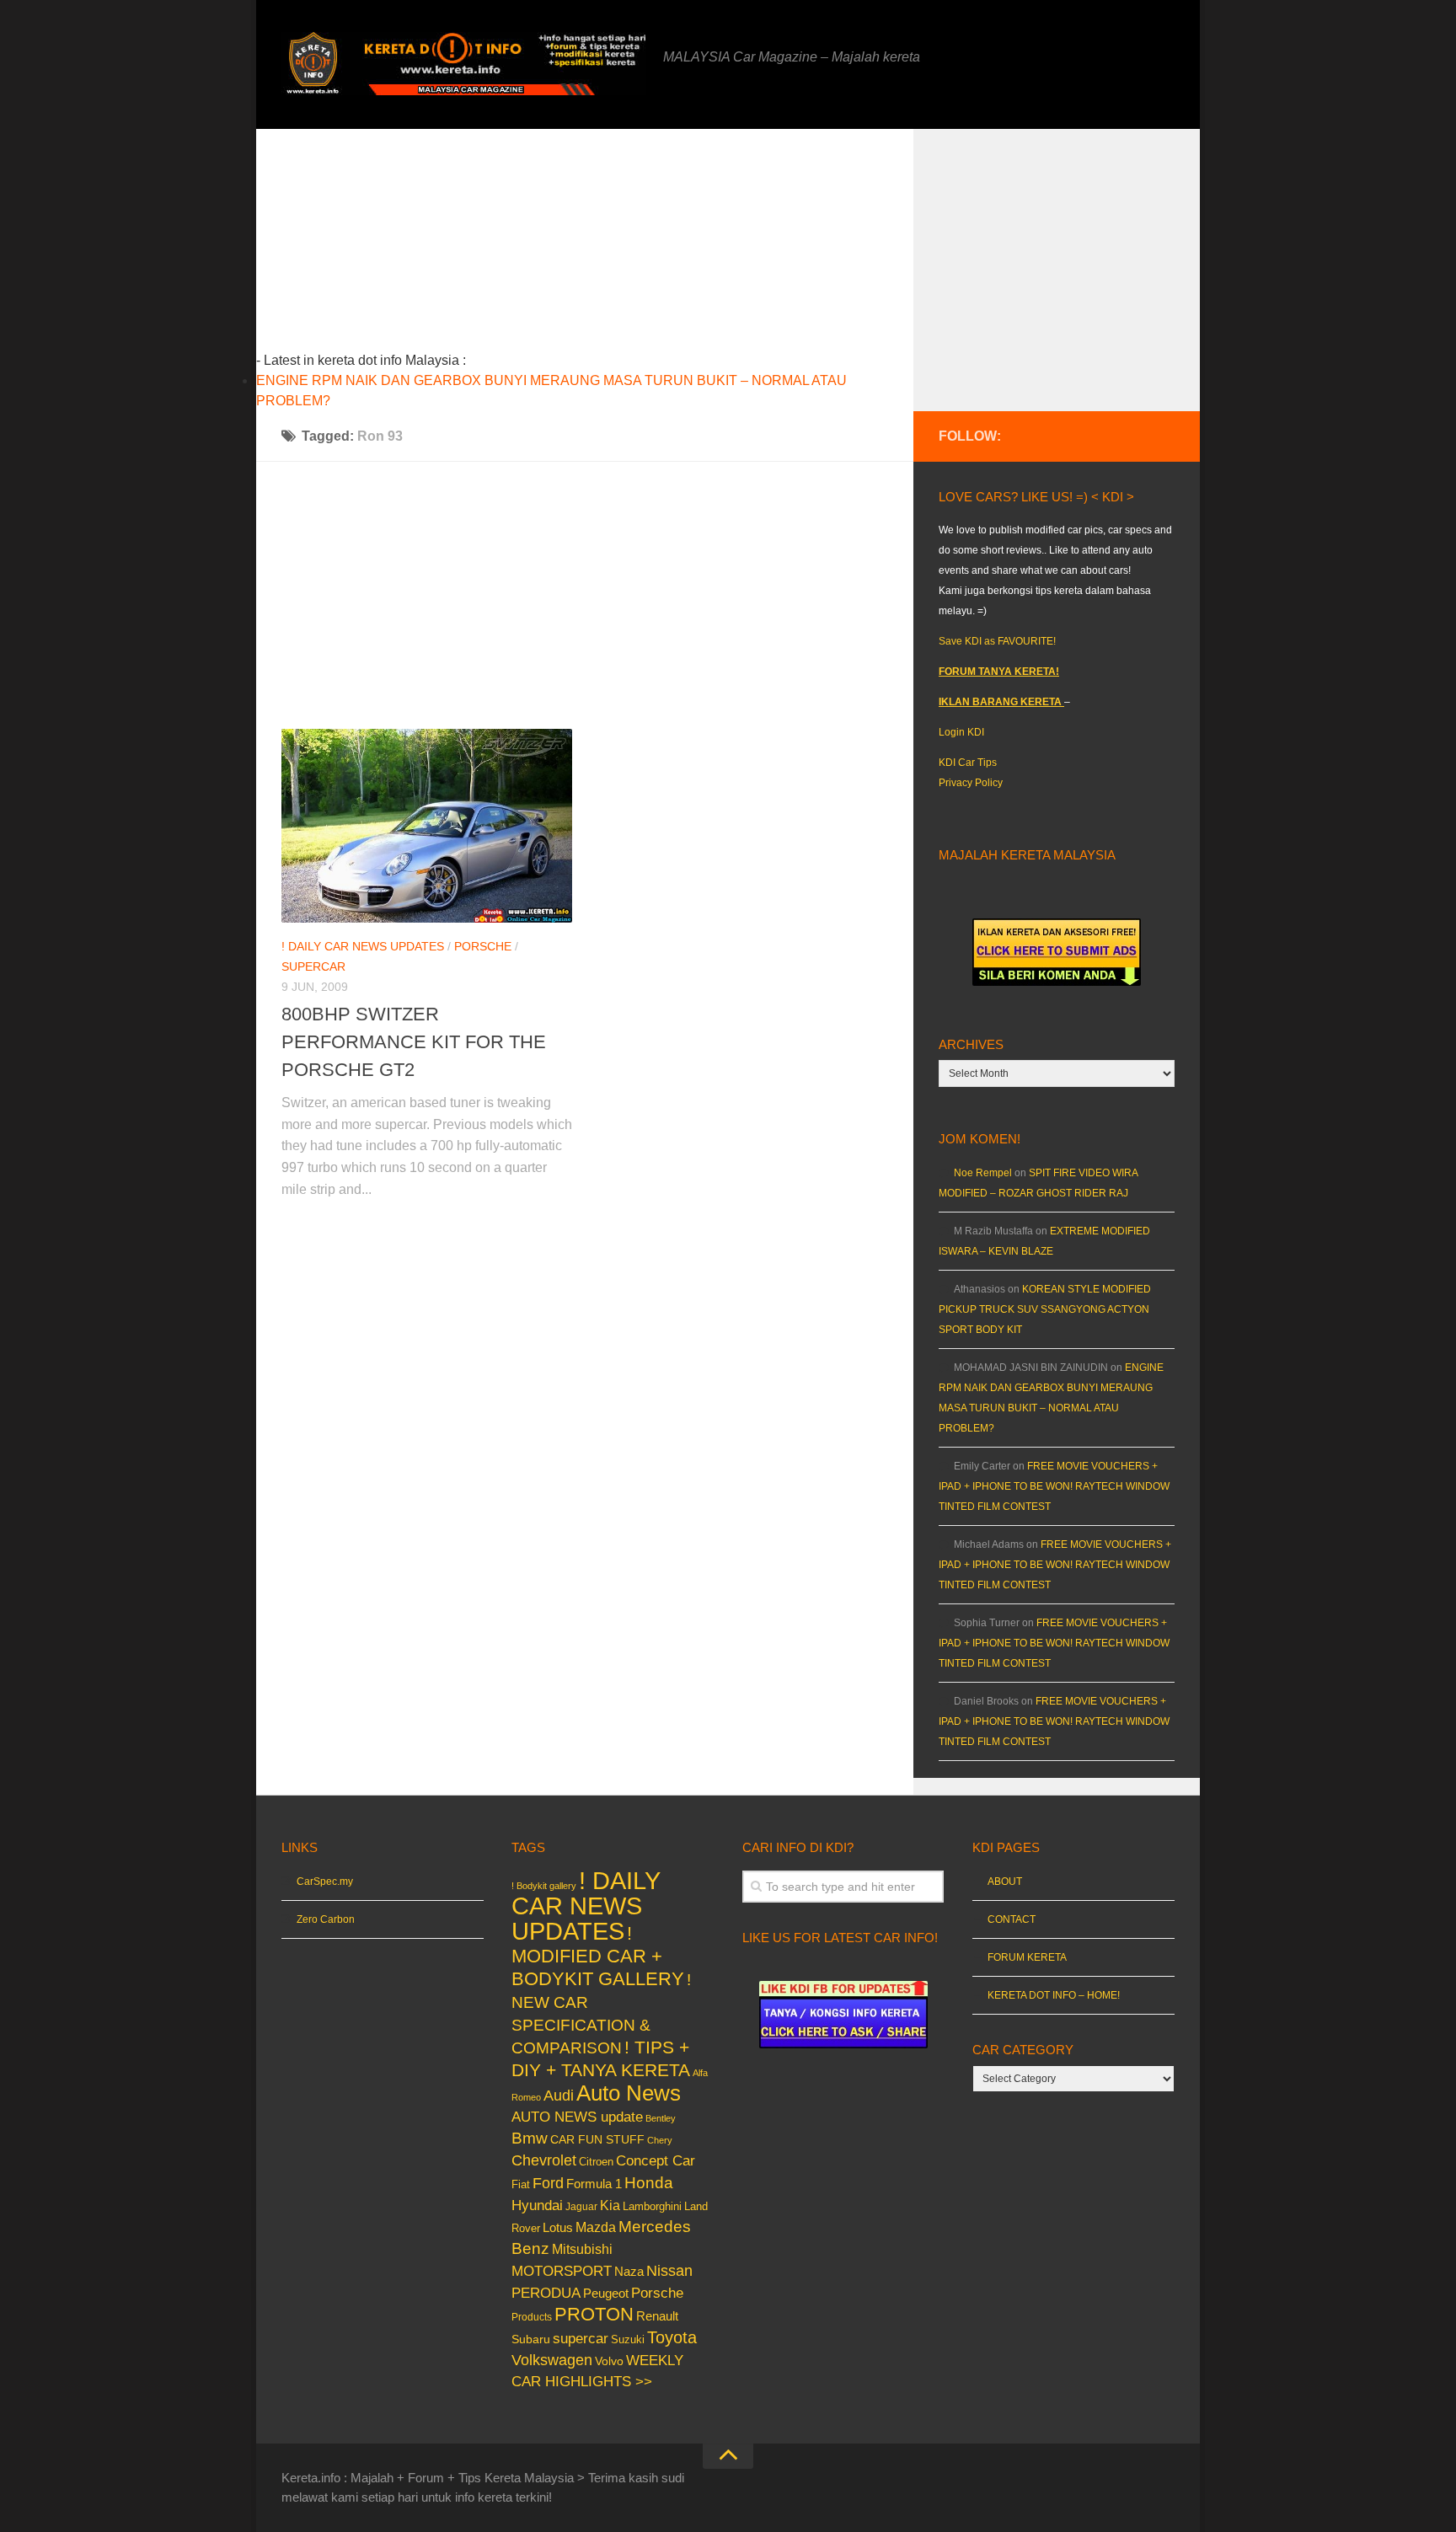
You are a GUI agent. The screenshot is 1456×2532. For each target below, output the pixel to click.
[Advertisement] (611, 247)
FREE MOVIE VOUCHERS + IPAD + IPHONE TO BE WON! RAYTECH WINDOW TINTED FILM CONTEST (1054, 1486)
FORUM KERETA (1027, 1957)
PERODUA (546, 2293)
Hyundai (537, 2205)
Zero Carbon (326, 1919)
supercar (313, 966)
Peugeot (606, 2293)
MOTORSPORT (562, 2271)
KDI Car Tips (968, 763)
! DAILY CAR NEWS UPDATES (363, 946)
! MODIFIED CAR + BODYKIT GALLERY (598, 1956)
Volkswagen (552, 2360)
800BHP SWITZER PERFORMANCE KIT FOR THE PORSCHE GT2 (414, 1042)
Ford (548, 2183)
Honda (649, 2182)
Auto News (629, 2093)
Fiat (521, 2184)
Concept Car (656, 2160)
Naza (629, 2272)
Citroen (596, 2162)
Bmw (530, 2138)
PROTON (594, 2314)
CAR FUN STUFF (597, 2139)
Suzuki (628, 2339)
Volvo (609, 2361)
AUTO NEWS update (577, 2117)
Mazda (596, 2227)
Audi (559, 2096)
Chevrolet (544, 2160)
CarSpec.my (325, 1882)
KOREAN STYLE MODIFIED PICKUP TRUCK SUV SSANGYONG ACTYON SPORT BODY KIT (1045, 1309)
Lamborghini (652, 2206)
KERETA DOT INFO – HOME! (1054, 1995)
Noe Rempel (983, 1173)
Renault (657, 2316)
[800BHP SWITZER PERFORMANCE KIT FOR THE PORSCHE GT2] (427, 826)
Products (532, 2317)
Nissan (669, 2270)
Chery (660, 2140)
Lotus (558, 2228)
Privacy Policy (971, 783)
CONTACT (1012, 1919)
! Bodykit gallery (544, 1886)
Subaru (531, 2339)
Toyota (672, 2337)
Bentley (661, 2118)
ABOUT (1005, 1882)
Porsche (483, 946)
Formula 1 (594, 2184)
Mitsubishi (582, 2249)
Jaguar (581, 2207)
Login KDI (961, 732)
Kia (610, 2205)
